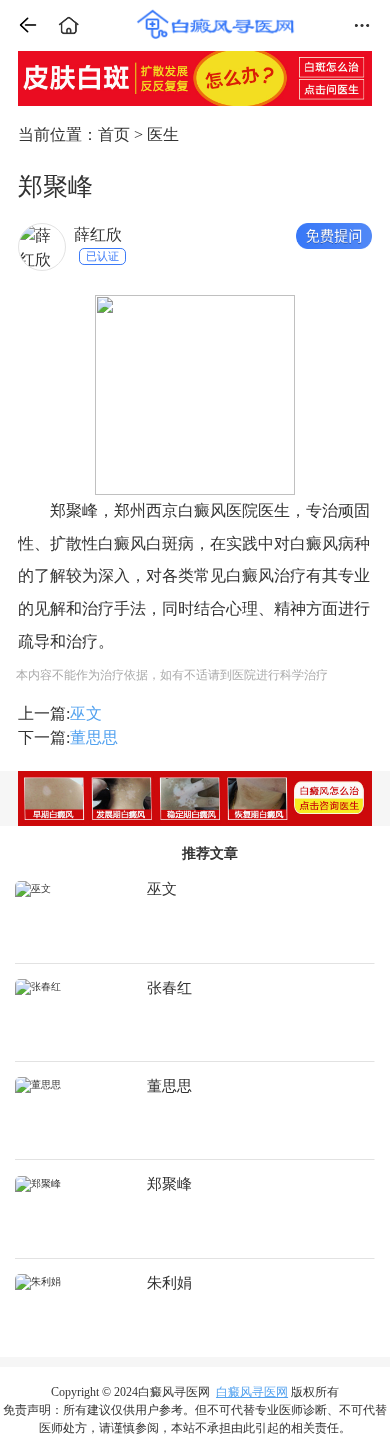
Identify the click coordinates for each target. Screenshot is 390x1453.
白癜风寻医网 (252, 1392)
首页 (114, 134)
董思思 (94, 737)
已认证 (102, 256)
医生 (163, 134)
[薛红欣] (41, 246)
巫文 (86, 713)
